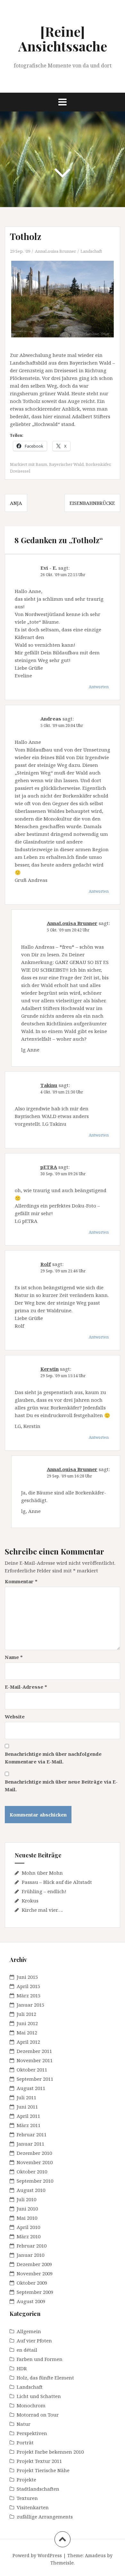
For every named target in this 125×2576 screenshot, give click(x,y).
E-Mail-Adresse (26, 1687)
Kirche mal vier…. (42, 1910)
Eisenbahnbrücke (92, 503)
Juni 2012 (27, 2023)
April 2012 (28, 2042)
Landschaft (91, 251)
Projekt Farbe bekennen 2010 (50, 2452)
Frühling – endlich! (44, 1891)
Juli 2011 (26, 2097)
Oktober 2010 (32, 2171)
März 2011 (29, 2125)
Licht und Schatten (39, 2396)
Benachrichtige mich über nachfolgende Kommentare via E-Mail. (53, 1758)
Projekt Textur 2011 (39, 2461)
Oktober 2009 (32, 2283)
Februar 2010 (32, 2246)
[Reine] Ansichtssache (63, 39)
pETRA (49, 1167)
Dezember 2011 (34, 2051)
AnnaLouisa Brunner (55, 251)
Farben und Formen (40, 2359)
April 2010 (28, 2227)
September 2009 (35, 2292)
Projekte (26, 2480)
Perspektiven (32, 2433)
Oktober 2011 (32, 2070)
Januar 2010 (30, 2255)
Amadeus (95, 2555)
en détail (27, 2350)
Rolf (46, 1264)
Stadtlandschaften (38, 2489)
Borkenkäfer (98, 464)
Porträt (25, 2442)
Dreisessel (20, 471)
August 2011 (31, 2088)
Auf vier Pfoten (34, 2341)
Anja (16, 503)
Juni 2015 (27, 1977)
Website (15, 1716)
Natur (24, 2424)
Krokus (30, 1901)
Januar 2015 (30, 2005)
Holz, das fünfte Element (45, 2378)
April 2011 (28, 2116)
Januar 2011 (30, 2144)
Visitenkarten (33, 2507)
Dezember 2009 (34, 2264)
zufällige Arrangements (45, 2517)
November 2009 (35, 2273)
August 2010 (31, 2190)
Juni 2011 (27, 2107)
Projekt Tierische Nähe (43, 2470)
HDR (22, 2368)
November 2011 (35, 2060)
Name (14, 1657)
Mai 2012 (27, 2032)
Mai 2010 (27, 2218)
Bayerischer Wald (66, 464)
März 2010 (29, 2236)
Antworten (99, 687)
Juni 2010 (27, 2209)
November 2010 (35, 2162)
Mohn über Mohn (42, 1873)
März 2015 (29, 1995)
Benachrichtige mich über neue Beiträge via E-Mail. (61, 1785)
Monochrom (31, 2405)
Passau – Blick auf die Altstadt (57, 1882)
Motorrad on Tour (38, 2415)
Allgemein (29, 2331)
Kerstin (50, 1369)
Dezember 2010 (34, 2153)
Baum (41, 464)
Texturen (27, 2498)
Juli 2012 (26, 2014)
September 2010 (35, 2181)
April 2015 (28, 1986)
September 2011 (35, 2079)
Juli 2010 (26, 2199)
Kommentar (21, 1581)
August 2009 (31, 2301)
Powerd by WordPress (37, 2555)
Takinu (49, 1085)
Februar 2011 (32, 2134)
